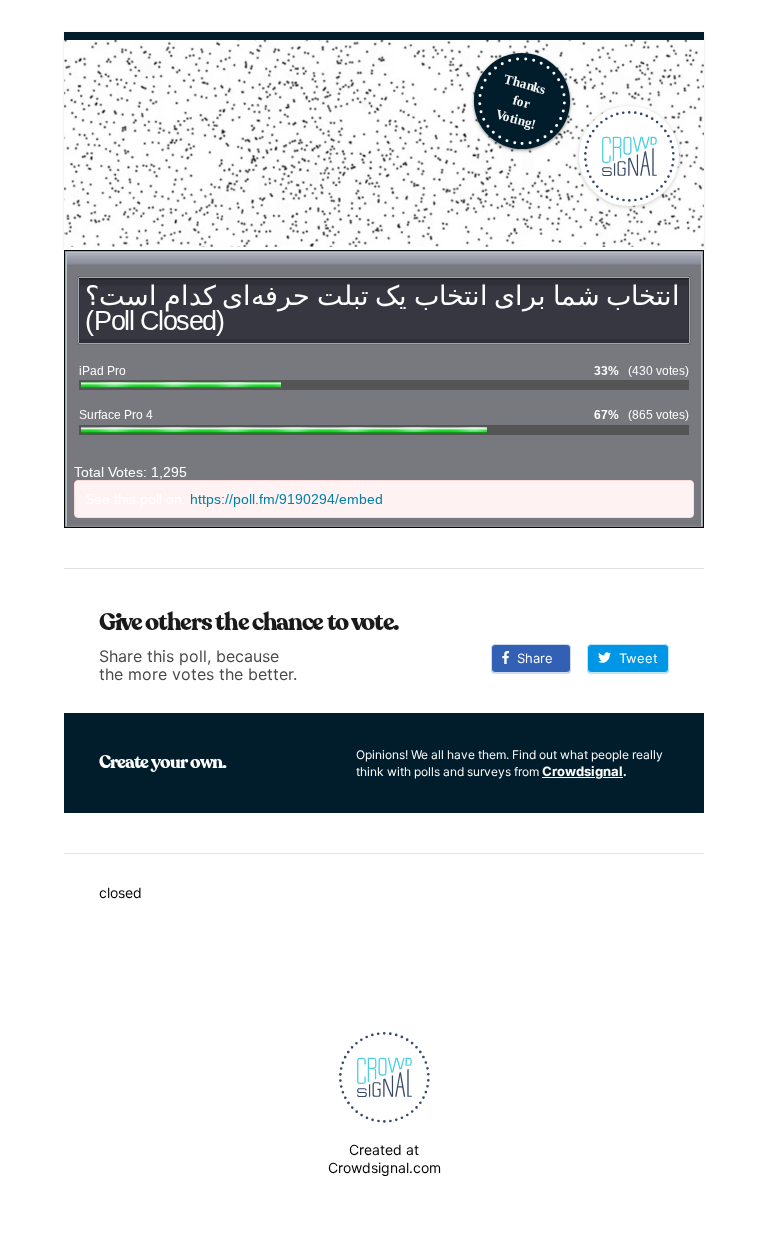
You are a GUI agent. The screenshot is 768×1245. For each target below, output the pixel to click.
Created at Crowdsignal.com (384, 1158)
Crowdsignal (582, 771)
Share (531, 658)
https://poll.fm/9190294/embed (286, 499)
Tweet (634, 658)
